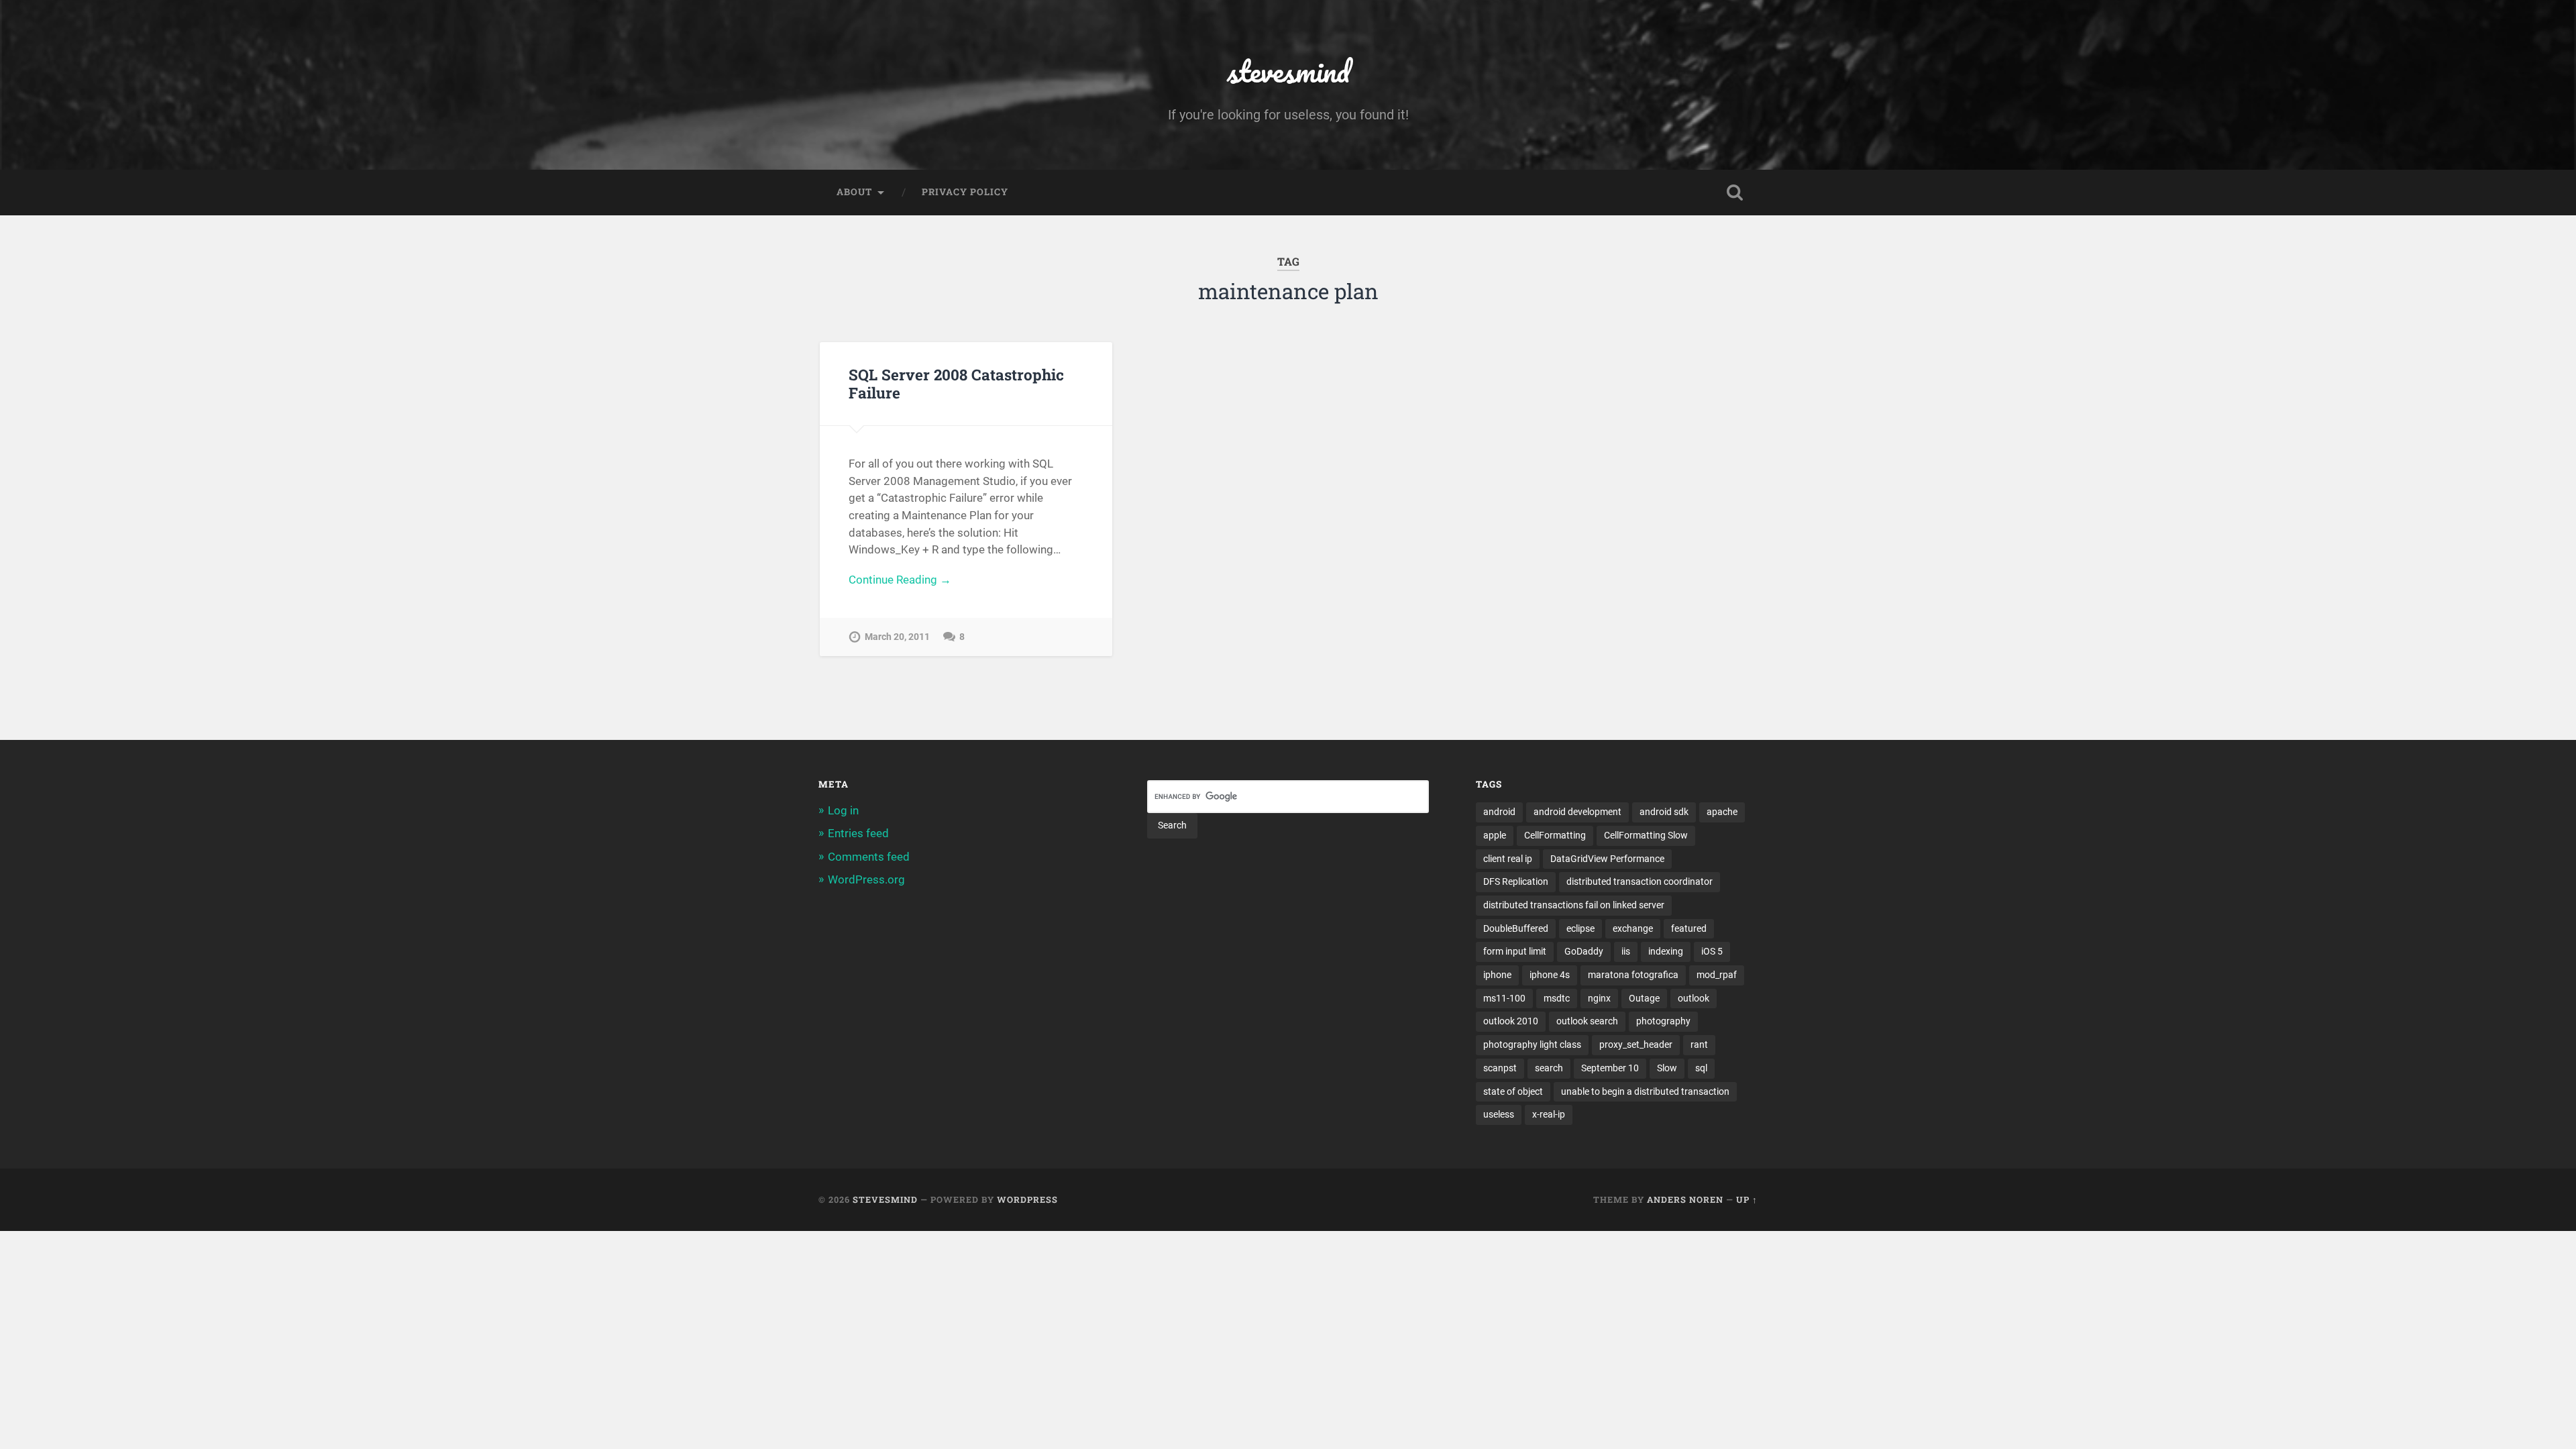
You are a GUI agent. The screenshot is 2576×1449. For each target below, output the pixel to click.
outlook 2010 (1511, 1021)
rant (1699, 1044)
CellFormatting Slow (1646, 835)
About (854, 192)
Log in (843, 810)
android (1499, 812)
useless (1499, 1114)
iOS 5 (1712, 951)
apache (1722, 812)
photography (1663, 1021)
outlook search (1587, 1021)
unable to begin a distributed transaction (1645, 1091)
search (1549, 1068)
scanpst (1500, 1068)
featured (1689, 928)
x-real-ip (1549, 1114)
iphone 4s (1550, 975)
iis (1626, 951)
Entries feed (858, 833)
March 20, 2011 (897, 637)
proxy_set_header (1636, 1044)
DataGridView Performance (1607, 859)
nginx (1599, 998)
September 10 (1610, 1068)
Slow (1667, 1068)
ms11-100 (1504, 998)
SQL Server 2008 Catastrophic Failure (956, 383)
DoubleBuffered (1516, 928)
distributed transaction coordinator (1640, 881)
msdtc (1557, 998)
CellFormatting (1555, 835)
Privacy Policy (965, 192)
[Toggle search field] (1735, 193)
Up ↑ (1747, 1199)
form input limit (1515, 951)
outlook (1694, 998)
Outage (1644, 998)
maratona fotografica (1633, 975)
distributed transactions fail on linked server (1574, 905)
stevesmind (1288, 71)
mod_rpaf (1717, 975)
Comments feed (869, 857)
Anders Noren (1685, 1199)
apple (1495, 835)
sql (1701, 1068)
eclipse (1580, 928)
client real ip (1508, 859)
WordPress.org (866, 879)
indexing (1666, 951)
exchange (1633, 928)
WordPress (1027, 1199)
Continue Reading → (900, 580)
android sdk (1664, 812)
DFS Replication (1516, 881)
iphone (1497, 975)
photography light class (1532, 1044)
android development (1577, 812)
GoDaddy (1584, 951)
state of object (1513, 1091)
